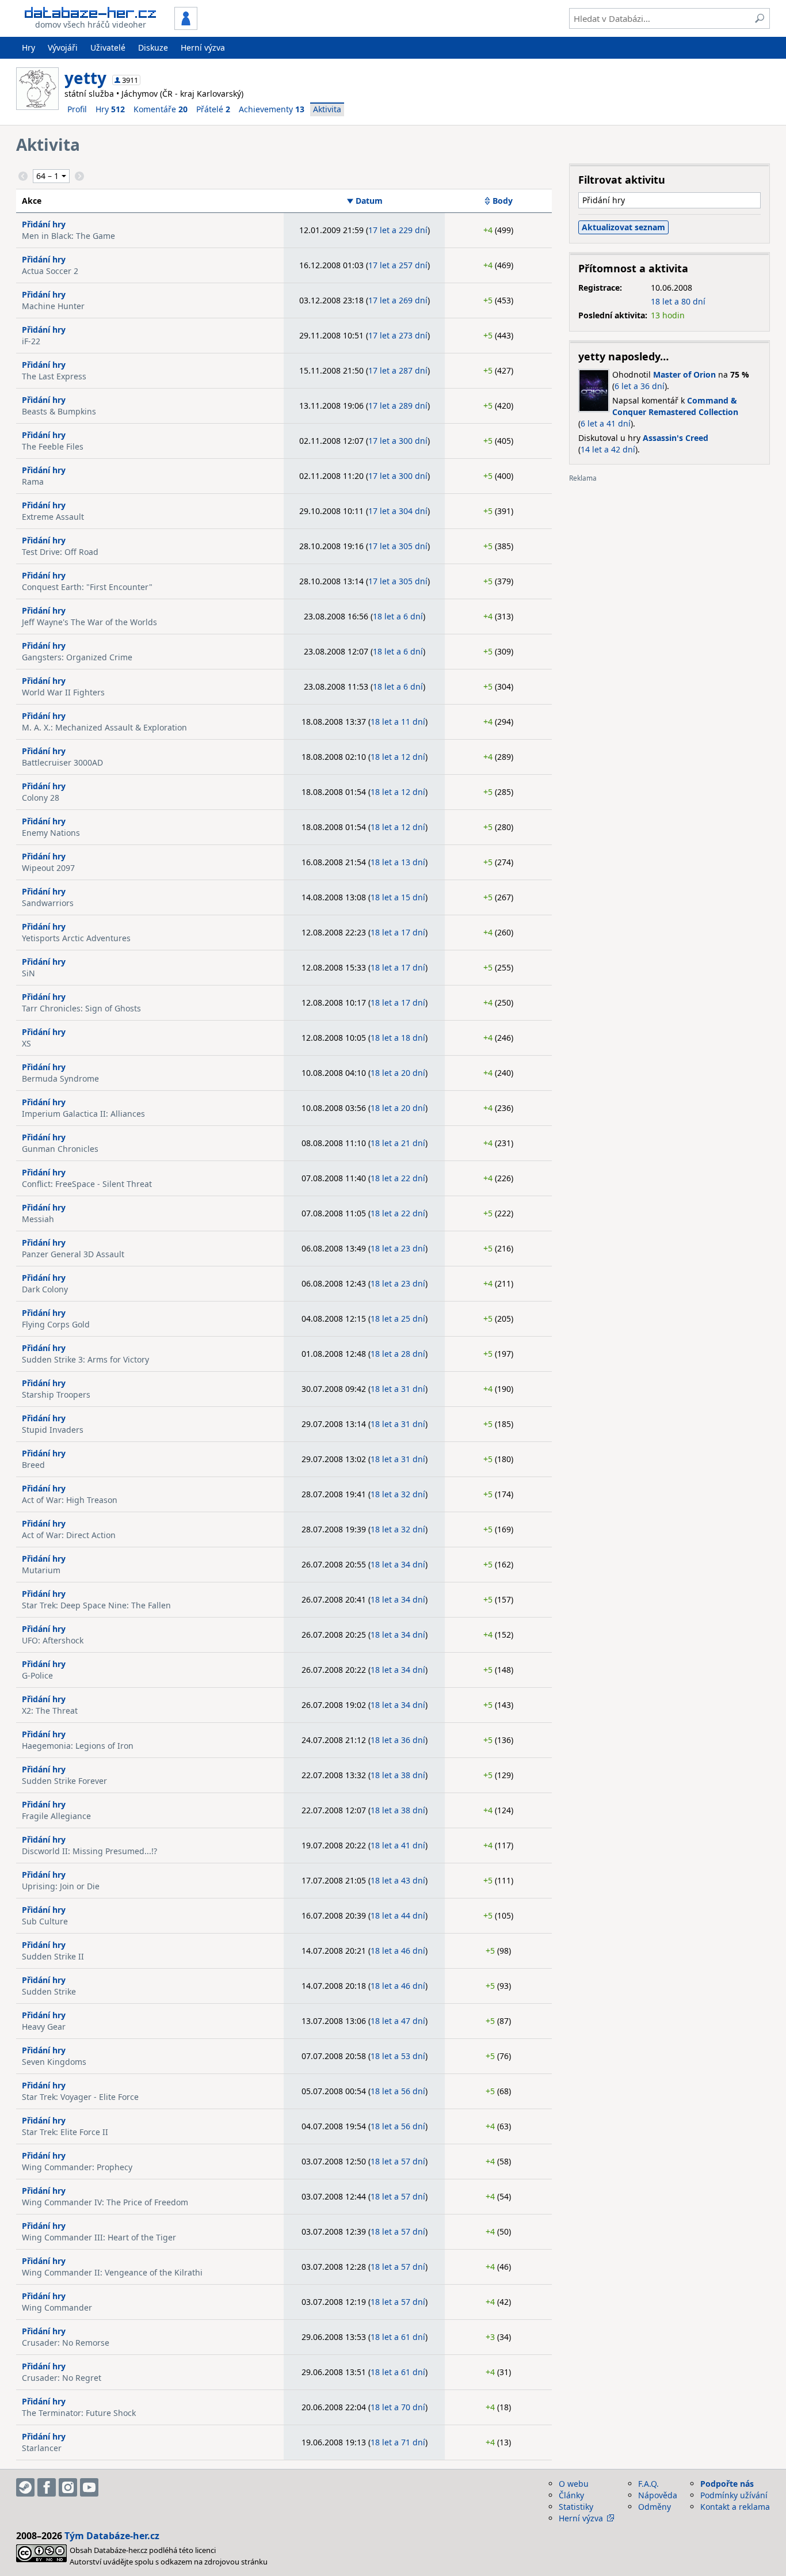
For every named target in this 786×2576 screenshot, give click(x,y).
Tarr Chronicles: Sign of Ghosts (81, 1008)
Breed (33, 1465)
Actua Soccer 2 (50, 271)
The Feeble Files (53, 446)
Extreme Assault (53, 517)
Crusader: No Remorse (66, 2343)
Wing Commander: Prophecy (77, 2167)
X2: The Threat (50, 1711)
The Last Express (54, 376)
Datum (369, 201)
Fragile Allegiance (56, 1816)
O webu (574, 2484)
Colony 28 (41, 798)
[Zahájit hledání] (760, 18)
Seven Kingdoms (54, 2062)
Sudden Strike (49, 1991)
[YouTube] (89, 2487)
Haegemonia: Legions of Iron (78, 1746)
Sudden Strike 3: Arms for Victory (85, 1359)
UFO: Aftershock (53, 1640)
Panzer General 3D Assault (73, 1254)
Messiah (38, 1219)
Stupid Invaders (53, 1430)
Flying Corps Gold (56, 1324)
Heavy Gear (44, 2027)
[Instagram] (68, 2487)
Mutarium (41, 1570)
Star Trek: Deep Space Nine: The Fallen (96, 1605)
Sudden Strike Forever (64, 1781)
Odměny (655, 2507)
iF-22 (31, 341)
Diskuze (153, 47)
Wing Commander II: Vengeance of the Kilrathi (112, 2272)
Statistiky (576, 2507)
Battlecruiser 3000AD (62, 762)
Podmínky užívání (734, 2495)
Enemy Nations (51, 833)
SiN (28, 973)
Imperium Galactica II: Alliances (83, 1114)
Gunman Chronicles (60, 1149)
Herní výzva (203, 47)
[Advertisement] (669, 563)
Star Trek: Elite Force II (65, 2132)
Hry (28, 47)
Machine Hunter (53, 306)
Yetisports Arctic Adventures (76, 938)
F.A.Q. (648, 2484)
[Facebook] (47, 2487)
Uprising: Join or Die (61, 1886)
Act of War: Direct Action (69, 1535)
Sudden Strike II (53, 1956)
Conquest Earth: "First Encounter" (87, 587)
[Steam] (25, 2487)
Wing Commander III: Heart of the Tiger (99, 2237)
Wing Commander (57, 2307)
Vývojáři (63, 47)
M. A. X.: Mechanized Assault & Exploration (104, 727)
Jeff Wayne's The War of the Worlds (89, 622)
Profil (77, 109)
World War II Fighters (63, 692)
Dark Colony (45, 1289)
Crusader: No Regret (62, 2378)
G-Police (37, 1675)
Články (571, 2495)
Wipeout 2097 (48, 868)
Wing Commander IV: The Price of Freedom (105, 2202)
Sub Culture (45, 1921)
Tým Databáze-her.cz (112, 2536)
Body (503, 201)
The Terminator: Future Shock (79, 2413)
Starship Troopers (56, 1394)
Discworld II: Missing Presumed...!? (89, 1851)
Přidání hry (44, 224)
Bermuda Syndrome (60, 1078)
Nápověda (658, 2495)
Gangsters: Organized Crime (77, 657)
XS (26, 1043)
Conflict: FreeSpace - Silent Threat (87, 1184)
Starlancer (42, 2448)
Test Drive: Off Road (60, 552)
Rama (33, 482)
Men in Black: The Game (68, 236)
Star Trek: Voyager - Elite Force (80, 2097)
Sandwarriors (48, 903)
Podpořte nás (727, 2484)
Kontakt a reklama (735, 2507)
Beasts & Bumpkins (59, 411)
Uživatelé (108, 47)
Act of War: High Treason (70, 1500)
